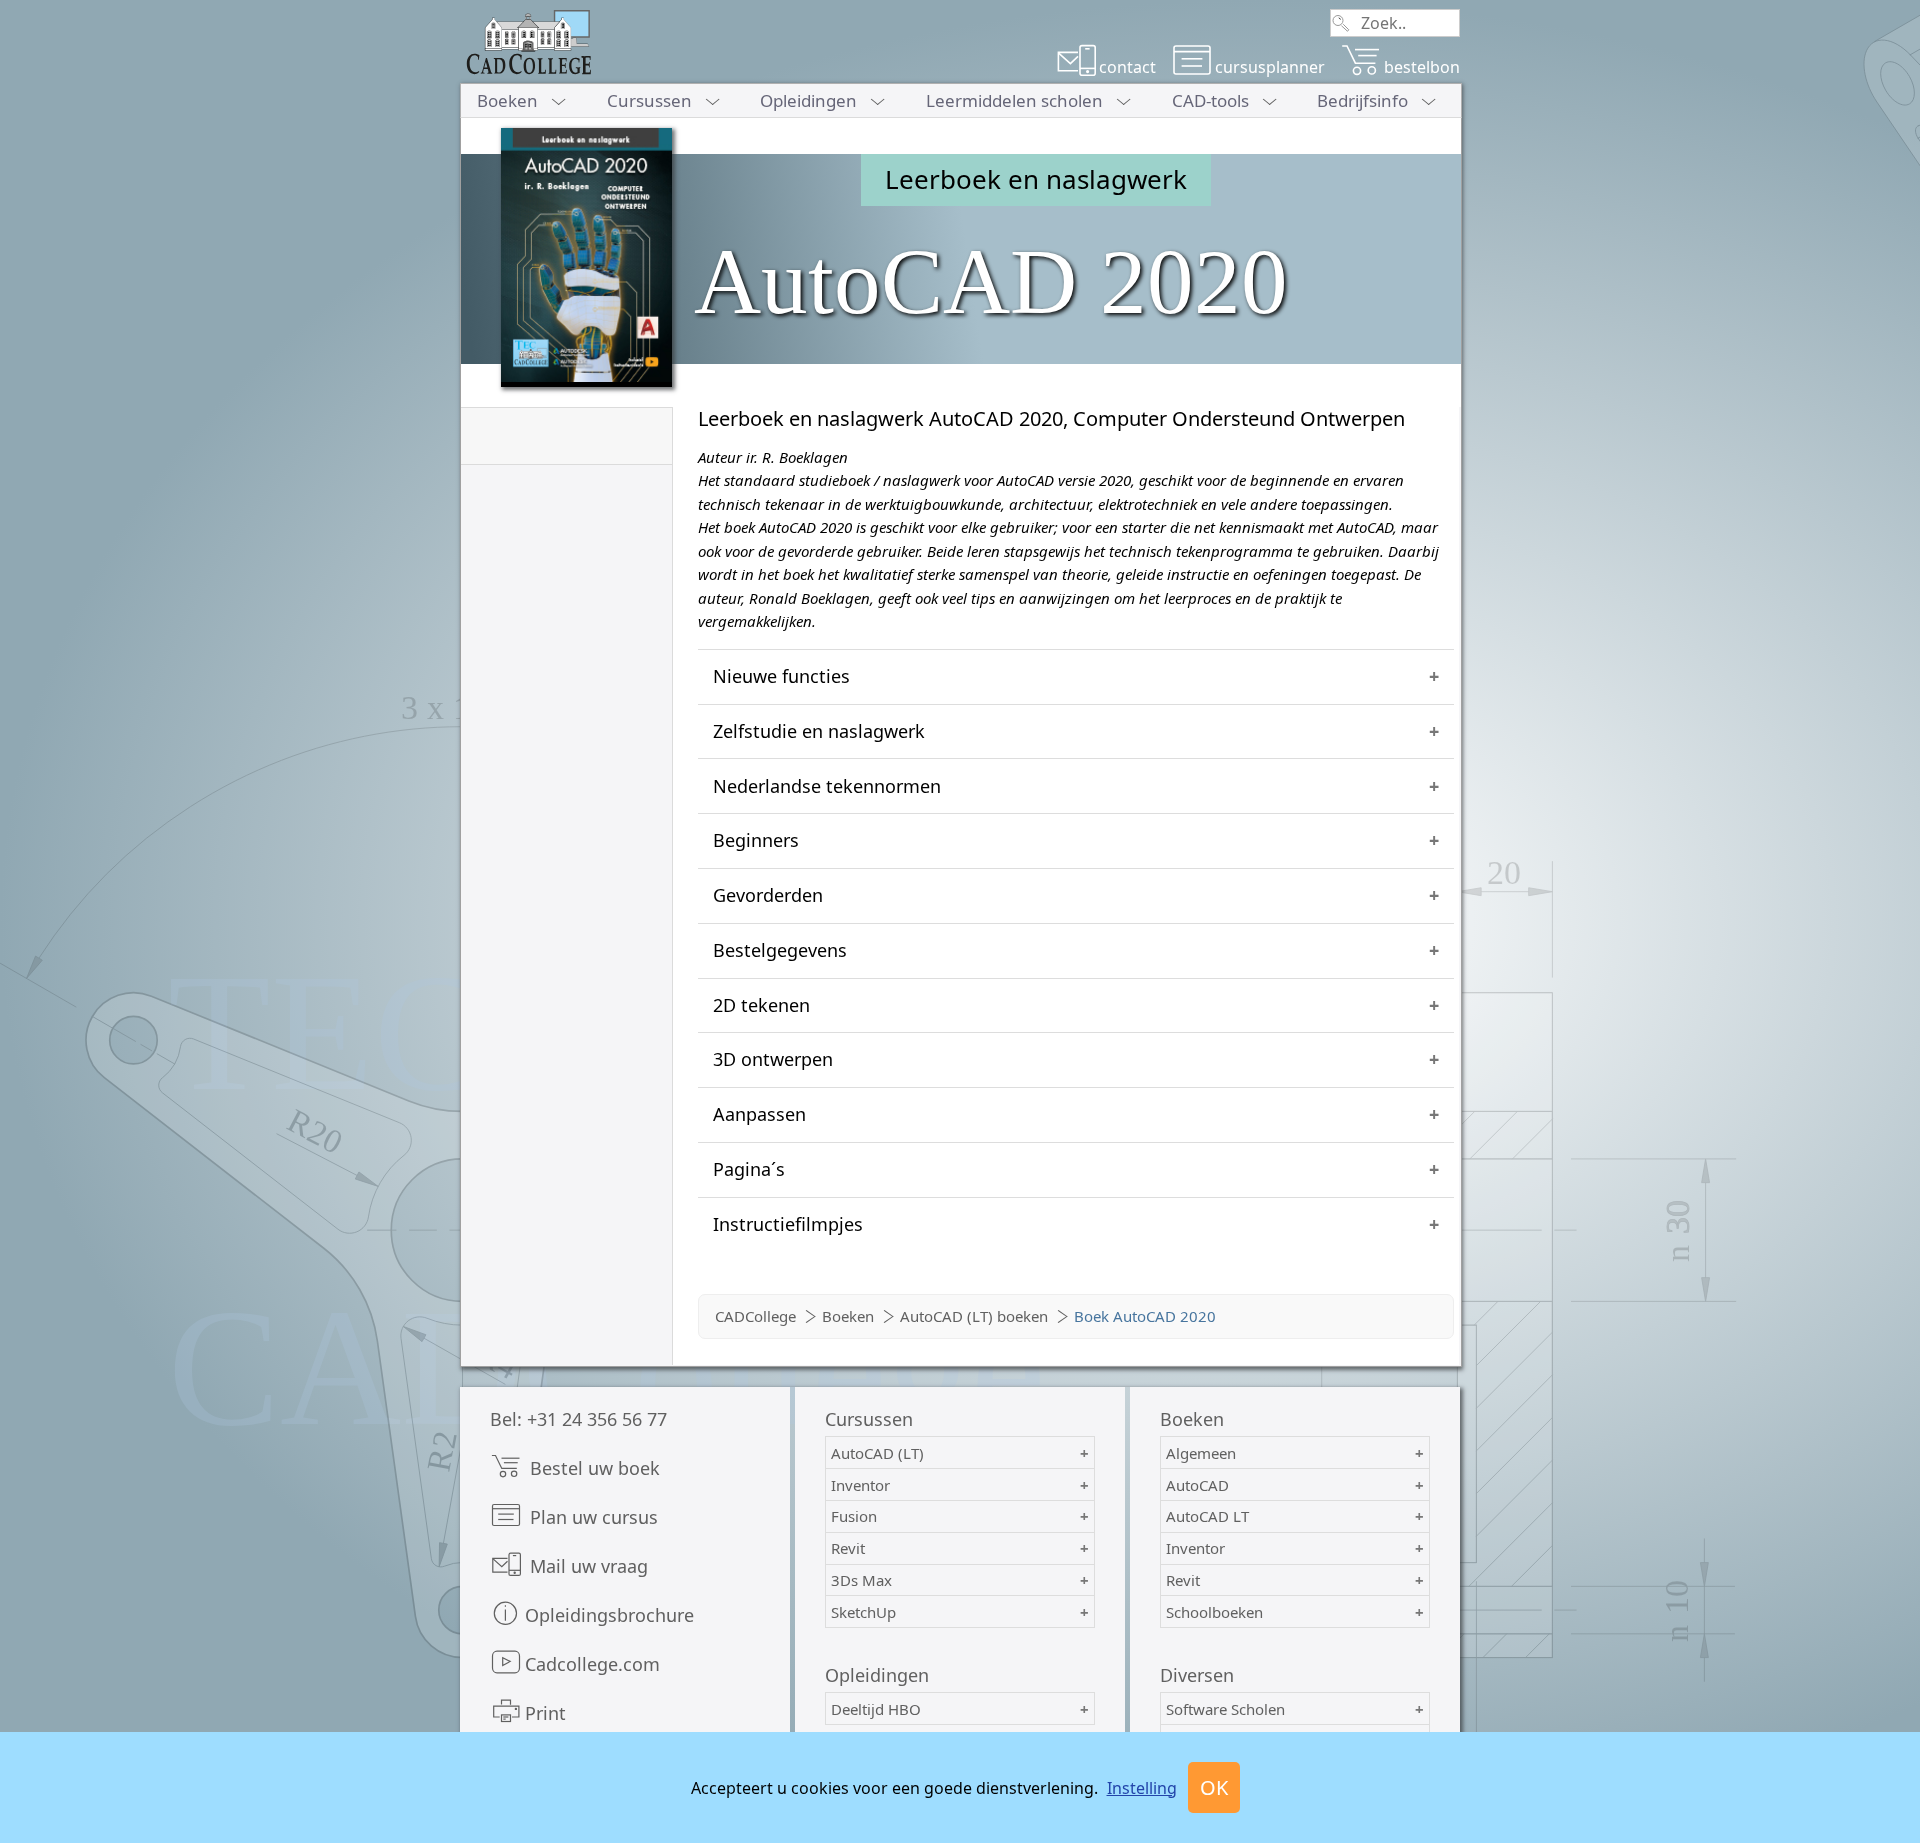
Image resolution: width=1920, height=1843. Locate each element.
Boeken (507, 100)
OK (1214, 1787)
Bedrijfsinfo (1362, 100)
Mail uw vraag (586, 1566)
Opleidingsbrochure (609, 1615)
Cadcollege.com (592, 1664)
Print (545, 1713)
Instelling (1142, 1788)
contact (1127, 67)
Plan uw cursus (591, 1517)
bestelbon (1422, 67)
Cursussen (649, 100)
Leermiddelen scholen (1014, 100)
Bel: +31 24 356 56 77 (578, 1419)
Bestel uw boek (592, 1468)
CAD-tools (1210, 100)
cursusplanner (1270, 67)
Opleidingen (808, 100)
